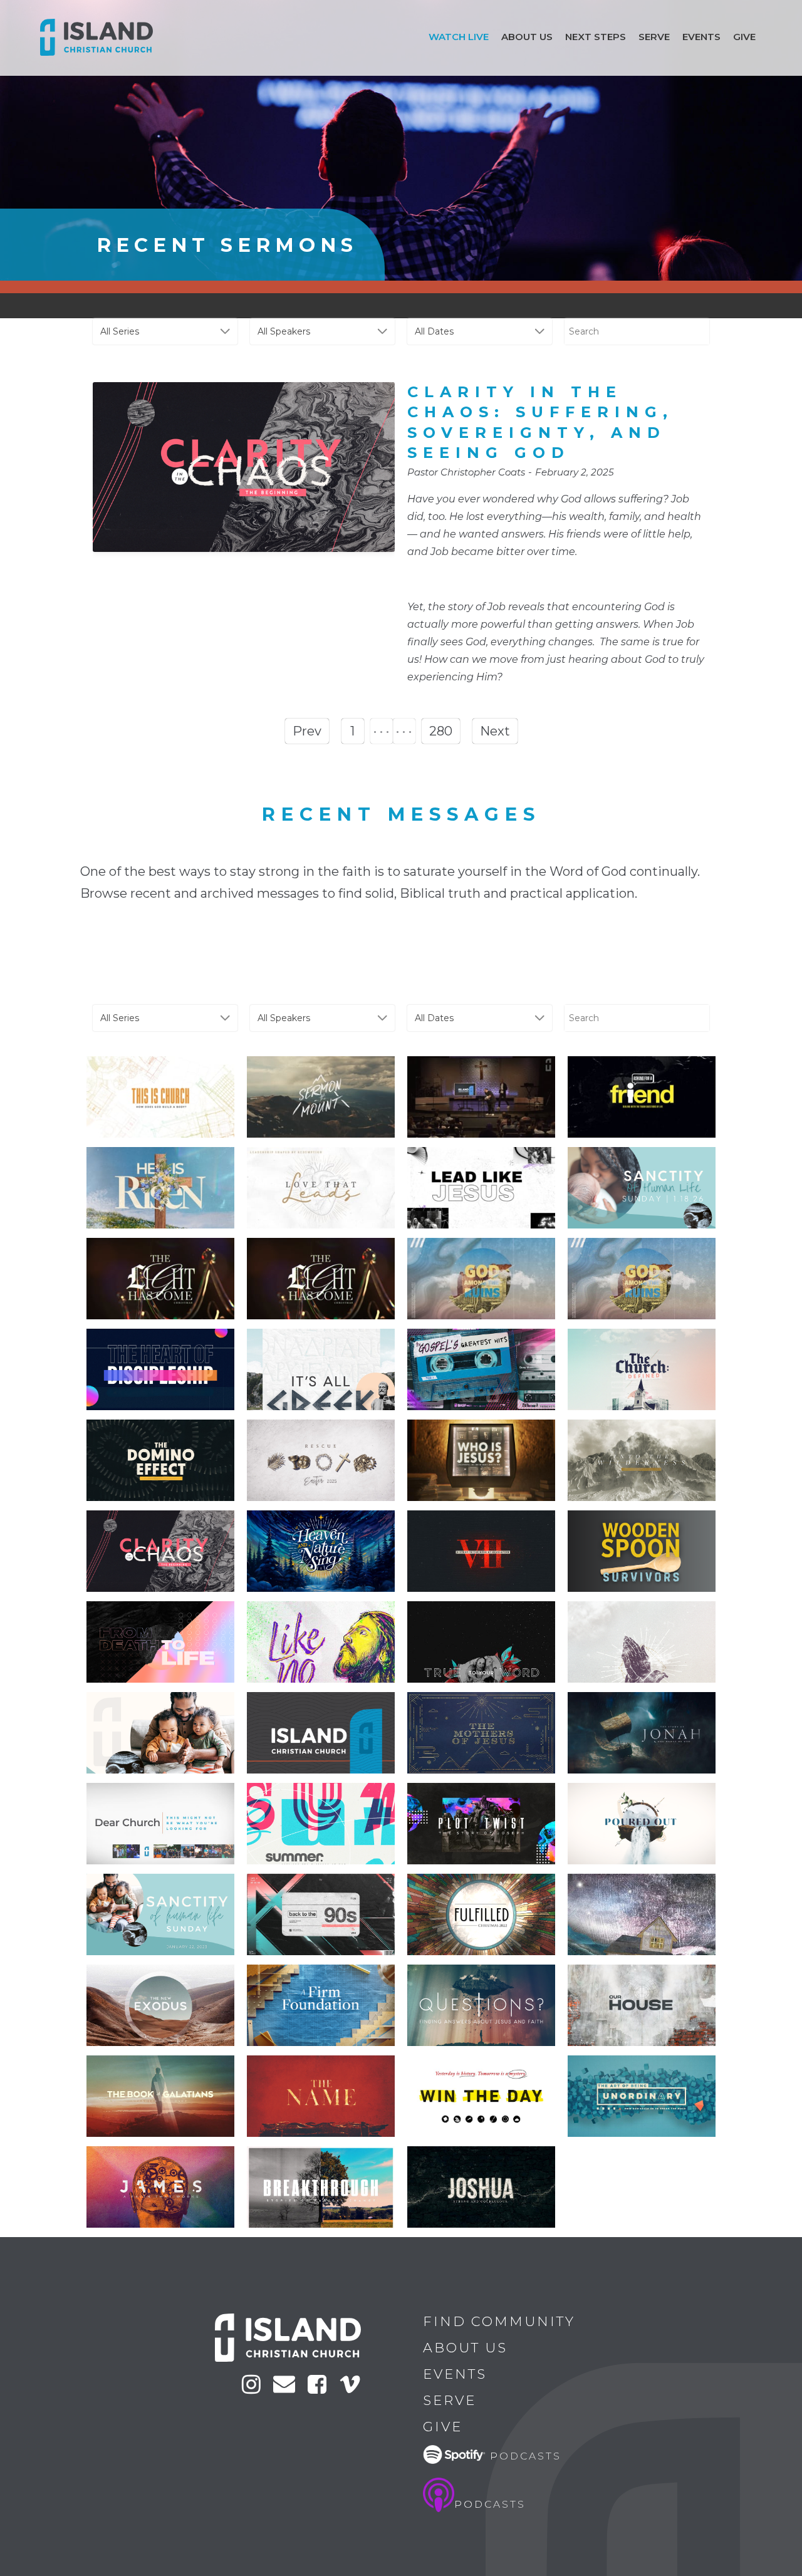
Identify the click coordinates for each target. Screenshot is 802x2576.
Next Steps (596, 37)
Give (744, 37)
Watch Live (459, 37)
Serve (654, 37)
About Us (465, 2348)
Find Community (499, 2321)
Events (701, 37)
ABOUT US (527, 37)
